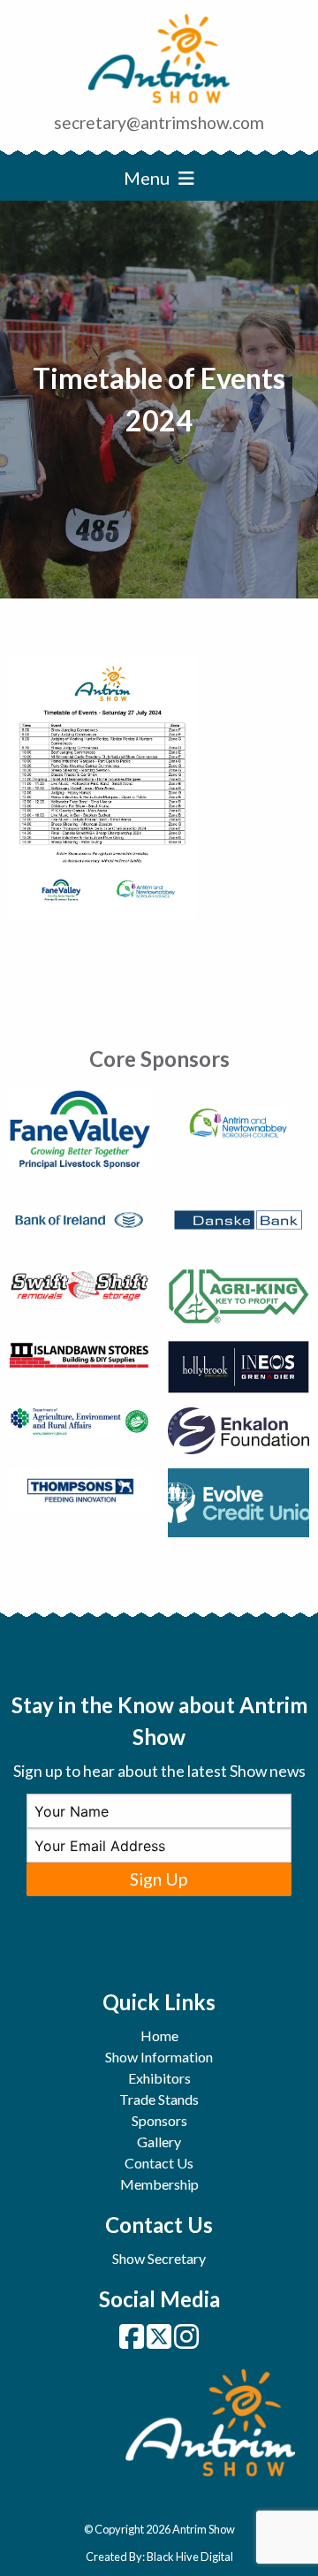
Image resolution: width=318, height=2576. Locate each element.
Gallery (159, 2142)
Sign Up (159, 1879)
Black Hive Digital (190, 2557)
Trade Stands (159, 2099)
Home (159, 2035)
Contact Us (159, 2163)
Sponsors (159, 2120)
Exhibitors (159, 2078)
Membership (159, 2184)
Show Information (159, 2057)
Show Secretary (159, 2258)
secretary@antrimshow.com (159, 122)
